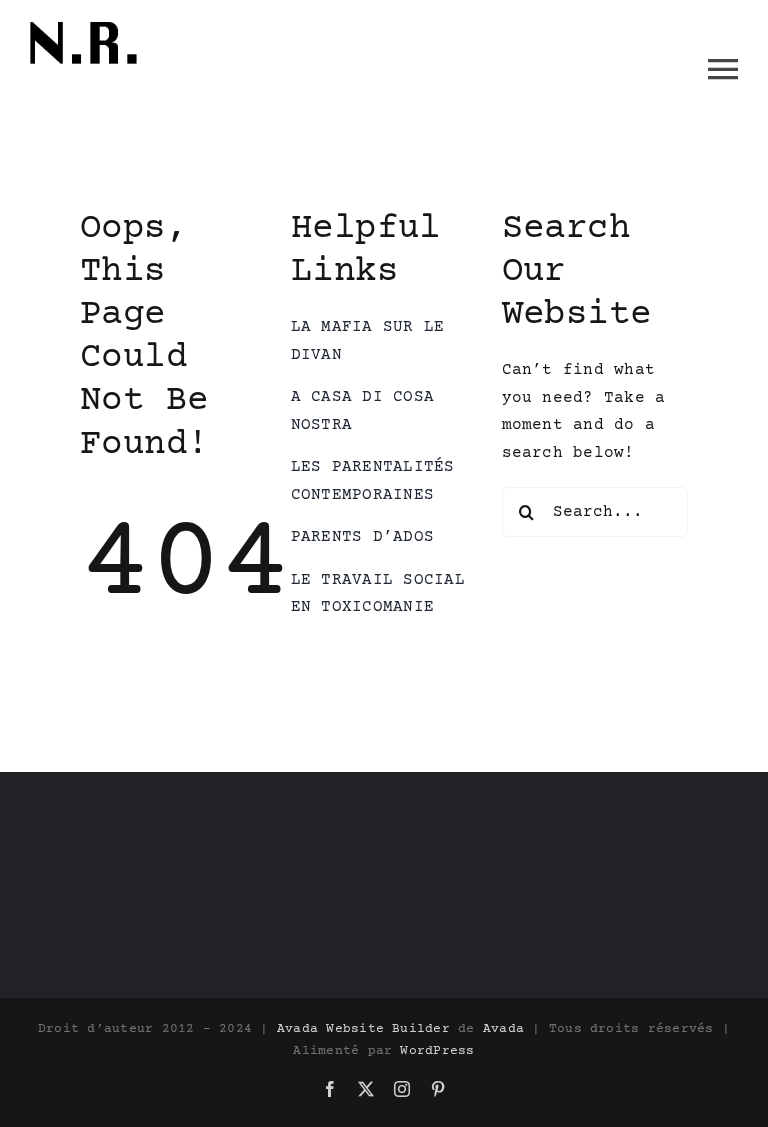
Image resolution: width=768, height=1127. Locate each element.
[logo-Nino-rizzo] (85, 23)
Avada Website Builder (363, 1029)
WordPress (437, 1051)
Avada (503, 1029)
